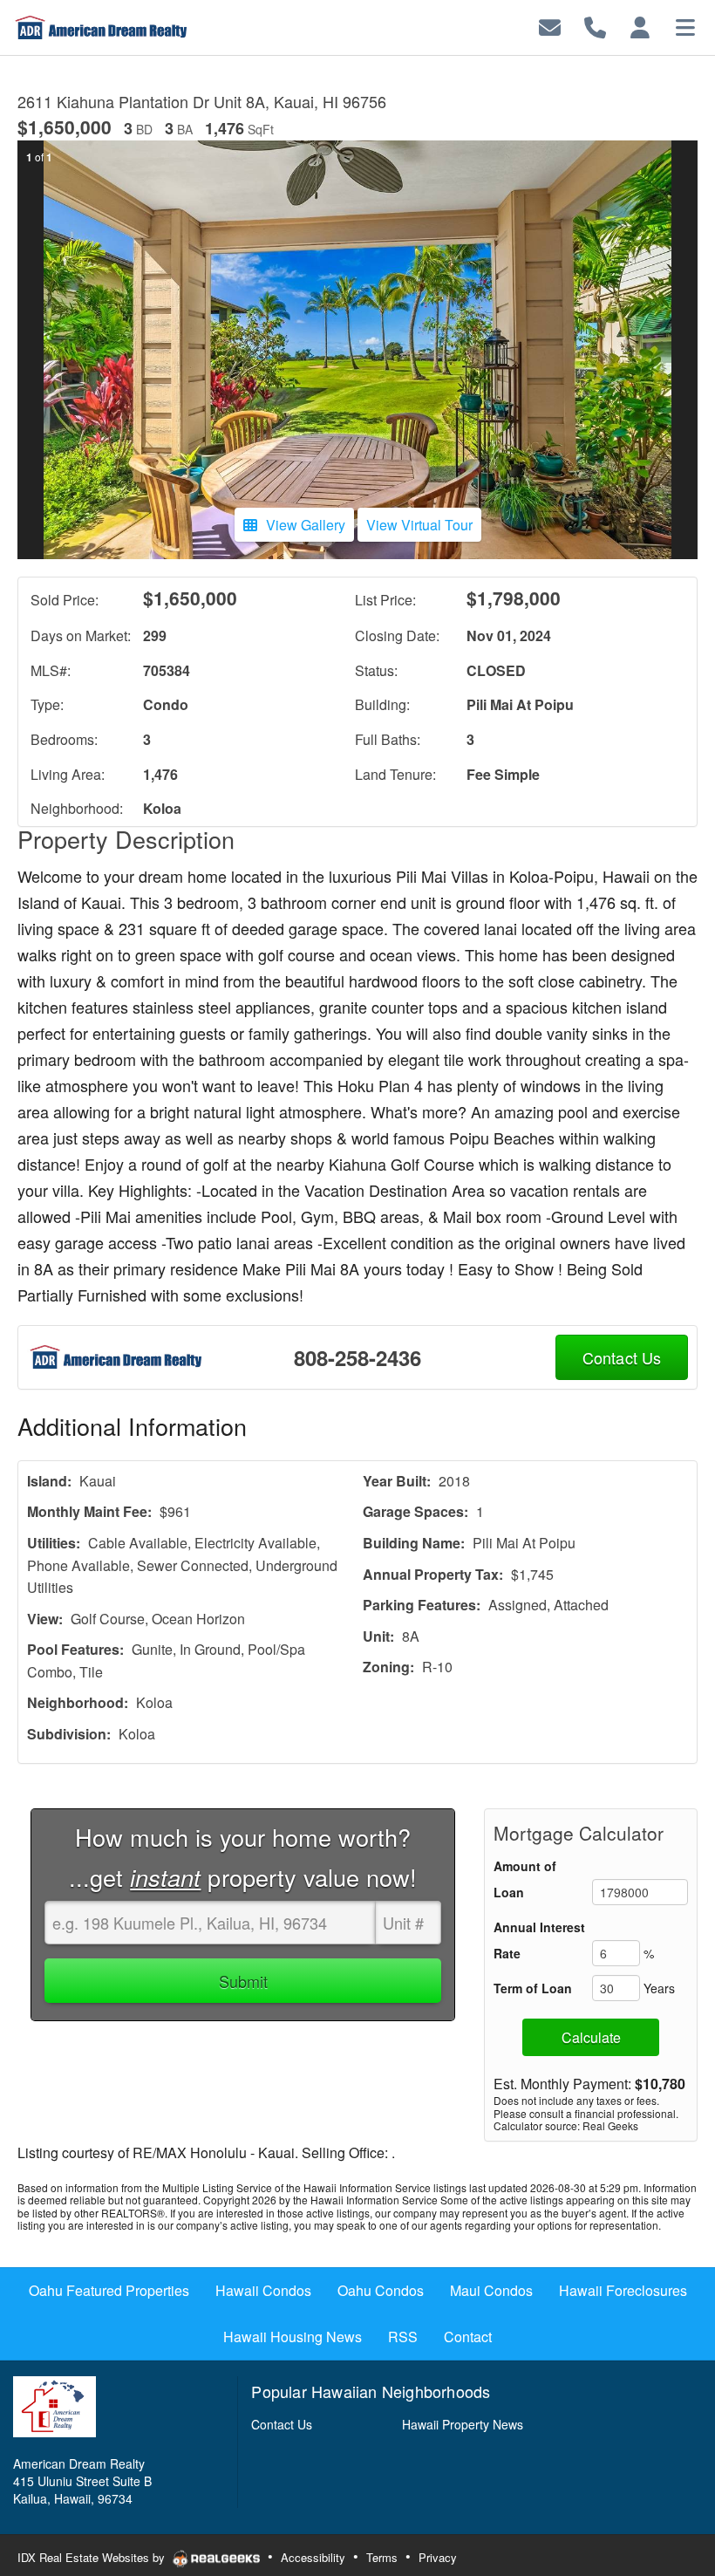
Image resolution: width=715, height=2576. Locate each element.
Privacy (438, 2557)
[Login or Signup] (640, 26)
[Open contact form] (550, 26)
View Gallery (306, 525)
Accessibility (313, 2557)
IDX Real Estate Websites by (93, 2557)
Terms (382, 2557)
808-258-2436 (357, 1357)
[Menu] (685, 26)
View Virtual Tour (419, 525)
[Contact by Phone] (595, 26)
